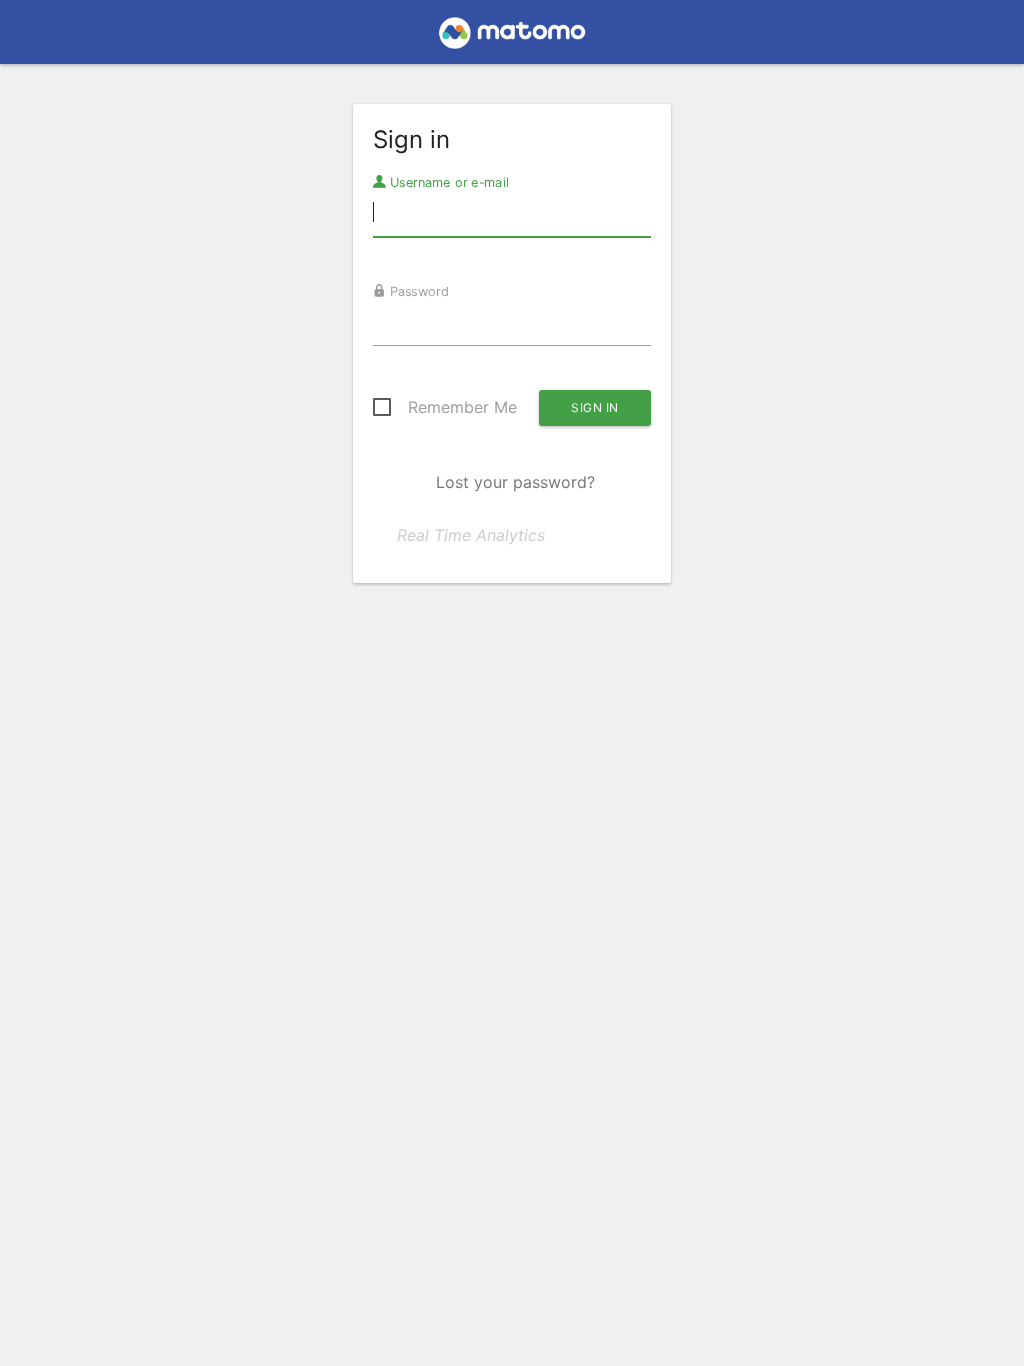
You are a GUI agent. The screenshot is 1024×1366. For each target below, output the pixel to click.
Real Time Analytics (471, 535)
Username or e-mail (447, 182)
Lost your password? (515, 482)
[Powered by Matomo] (511, 38)
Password (417, 291)
